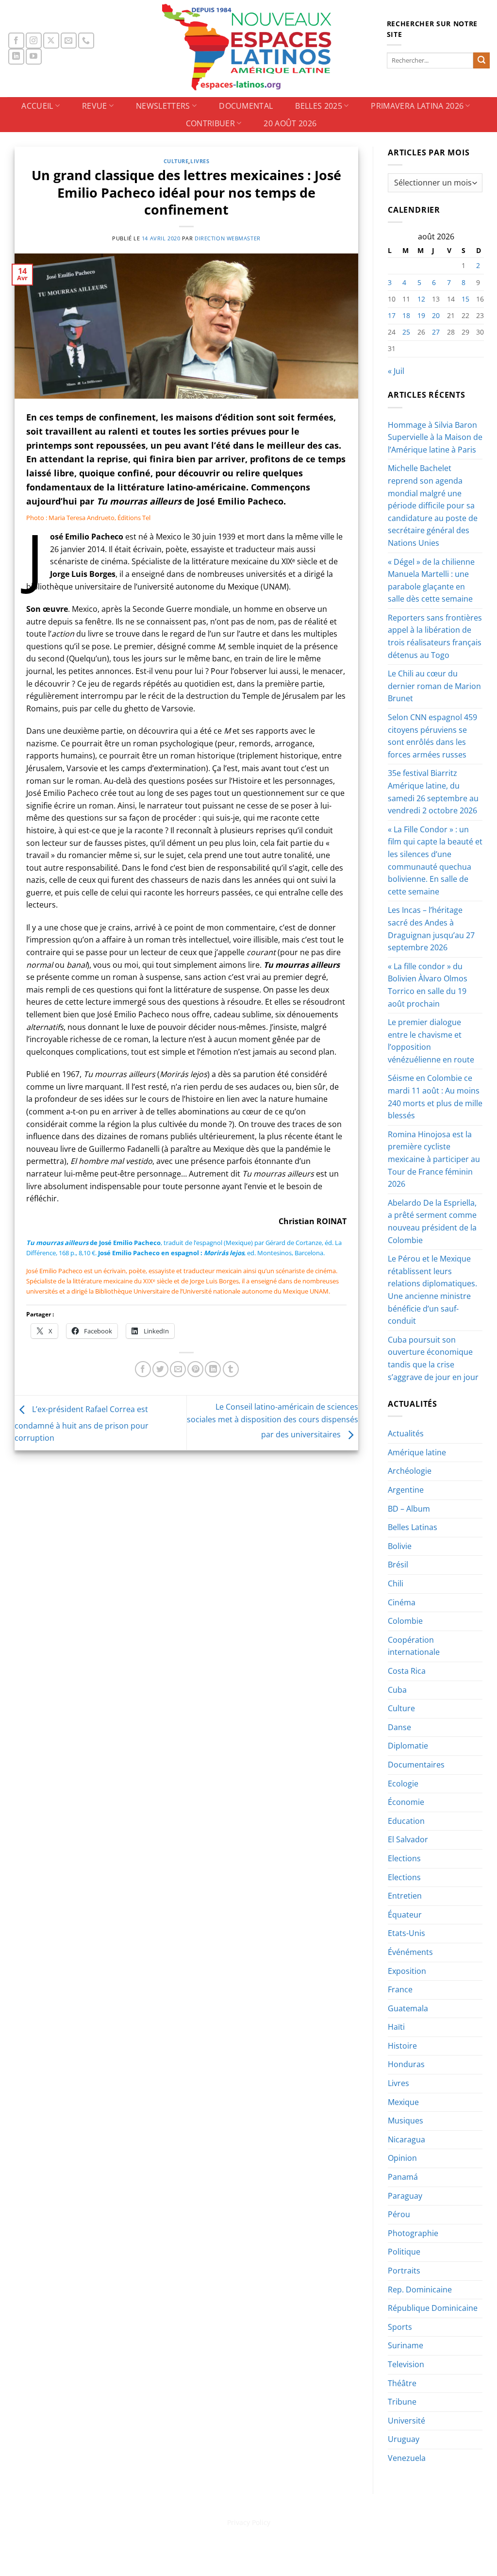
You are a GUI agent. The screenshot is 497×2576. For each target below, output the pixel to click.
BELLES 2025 (319, 106)
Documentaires (416, 1765)
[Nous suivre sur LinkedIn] (16, 57)
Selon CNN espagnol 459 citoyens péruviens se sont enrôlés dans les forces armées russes (432, 736)
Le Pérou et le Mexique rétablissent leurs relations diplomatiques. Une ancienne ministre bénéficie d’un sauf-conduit (432, 1290)
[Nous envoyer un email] (69, 41)
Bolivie (400, 1546)
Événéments (410, 1952)
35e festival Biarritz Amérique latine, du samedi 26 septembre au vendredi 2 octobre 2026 (433, 792)
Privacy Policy (249, 2522)
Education (406, 1821)
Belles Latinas (413, 1527)
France (400, 1989)
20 (436, 315)
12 (421, 299)
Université (406, 2421)
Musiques (406, 2121)
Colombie (405, 1621)
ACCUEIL (37, 106)
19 (421, 315)
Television (406, 2364)
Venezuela (407, 2458)
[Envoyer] (481, 61)
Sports (400, 2327)
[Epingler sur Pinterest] (195, 1369)
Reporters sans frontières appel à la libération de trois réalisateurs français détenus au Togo (435, 636)
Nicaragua (406, 2139)
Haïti (396, 2027)
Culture (176, 161)
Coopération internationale (414, 1646)
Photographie (413, 2233)
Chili (396, 1583)
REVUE (95, 106)
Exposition (407, 1971)
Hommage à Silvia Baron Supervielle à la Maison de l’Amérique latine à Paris (435, 437)
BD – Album (409, 1509)
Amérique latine (417, 1452)
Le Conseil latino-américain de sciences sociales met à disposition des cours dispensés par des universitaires (273, 1421)
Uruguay (404, 2439)
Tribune (402, 2402)
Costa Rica (407, 1671)
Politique (404, 2252)
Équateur (405, 1915)
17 (392, 315)
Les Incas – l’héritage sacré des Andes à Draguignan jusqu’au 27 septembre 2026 (431, 929)
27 (436, 332)
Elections (404, 1858)
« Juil (396, 371)
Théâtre (402, 2383)
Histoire (402, 2046)
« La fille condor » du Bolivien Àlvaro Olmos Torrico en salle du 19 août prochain (428, 985)
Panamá (403, 2177)
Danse (399, 1727)
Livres (200, 161)
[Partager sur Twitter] (160, 1369)
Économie (406, 1802)
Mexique (403, 2102)
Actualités (406, 1433)
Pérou (399, 2214)
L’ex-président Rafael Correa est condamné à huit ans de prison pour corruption (82, 1424)
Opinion (402, 2158)
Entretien (405, 1896)
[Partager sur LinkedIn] (213, 1369)
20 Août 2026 (290, 123)
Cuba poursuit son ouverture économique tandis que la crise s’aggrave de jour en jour (433, 1358)
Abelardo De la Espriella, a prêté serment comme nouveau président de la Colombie (432, 1221)
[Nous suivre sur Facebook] (16, 41)
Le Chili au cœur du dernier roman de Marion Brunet (434, 686)
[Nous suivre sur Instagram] (34, 41)
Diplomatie (408, 1746)
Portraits (404, 2271)
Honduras (406, 2064)
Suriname (406, 2345)
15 (465, 299)
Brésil (398, 1565)
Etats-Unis (406, 1933)
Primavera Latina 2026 (417, 106)
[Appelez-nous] (86, 41)
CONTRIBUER (210, 123)
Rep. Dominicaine (420, 2290)
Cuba (397, 1690)
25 (406, 332)
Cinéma (402, 1602)
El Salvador (408, 1839)
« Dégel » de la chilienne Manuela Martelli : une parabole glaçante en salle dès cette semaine (431, 581)
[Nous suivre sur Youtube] (34, 57)
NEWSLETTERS (163, 106)
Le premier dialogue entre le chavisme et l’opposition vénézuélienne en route (431, 1041)
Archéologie (410, 1471)
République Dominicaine (433, 2308)
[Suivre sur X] (51, 41)
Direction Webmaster (228, 238)
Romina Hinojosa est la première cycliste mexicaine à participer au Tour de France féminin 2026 (434, 1159)
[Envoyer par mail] (178, 1369)
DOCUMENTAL (246, 106)
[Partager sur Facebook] (143, 1369)
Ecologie (403, 1784)
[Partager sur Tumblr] (231, 1369)
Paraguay (405, 2196)
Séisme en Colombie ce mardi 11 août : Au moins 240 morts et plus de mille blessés (435, 1097)
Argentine (406, 1490)
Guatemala (408, 2008)
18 (406, 315)
